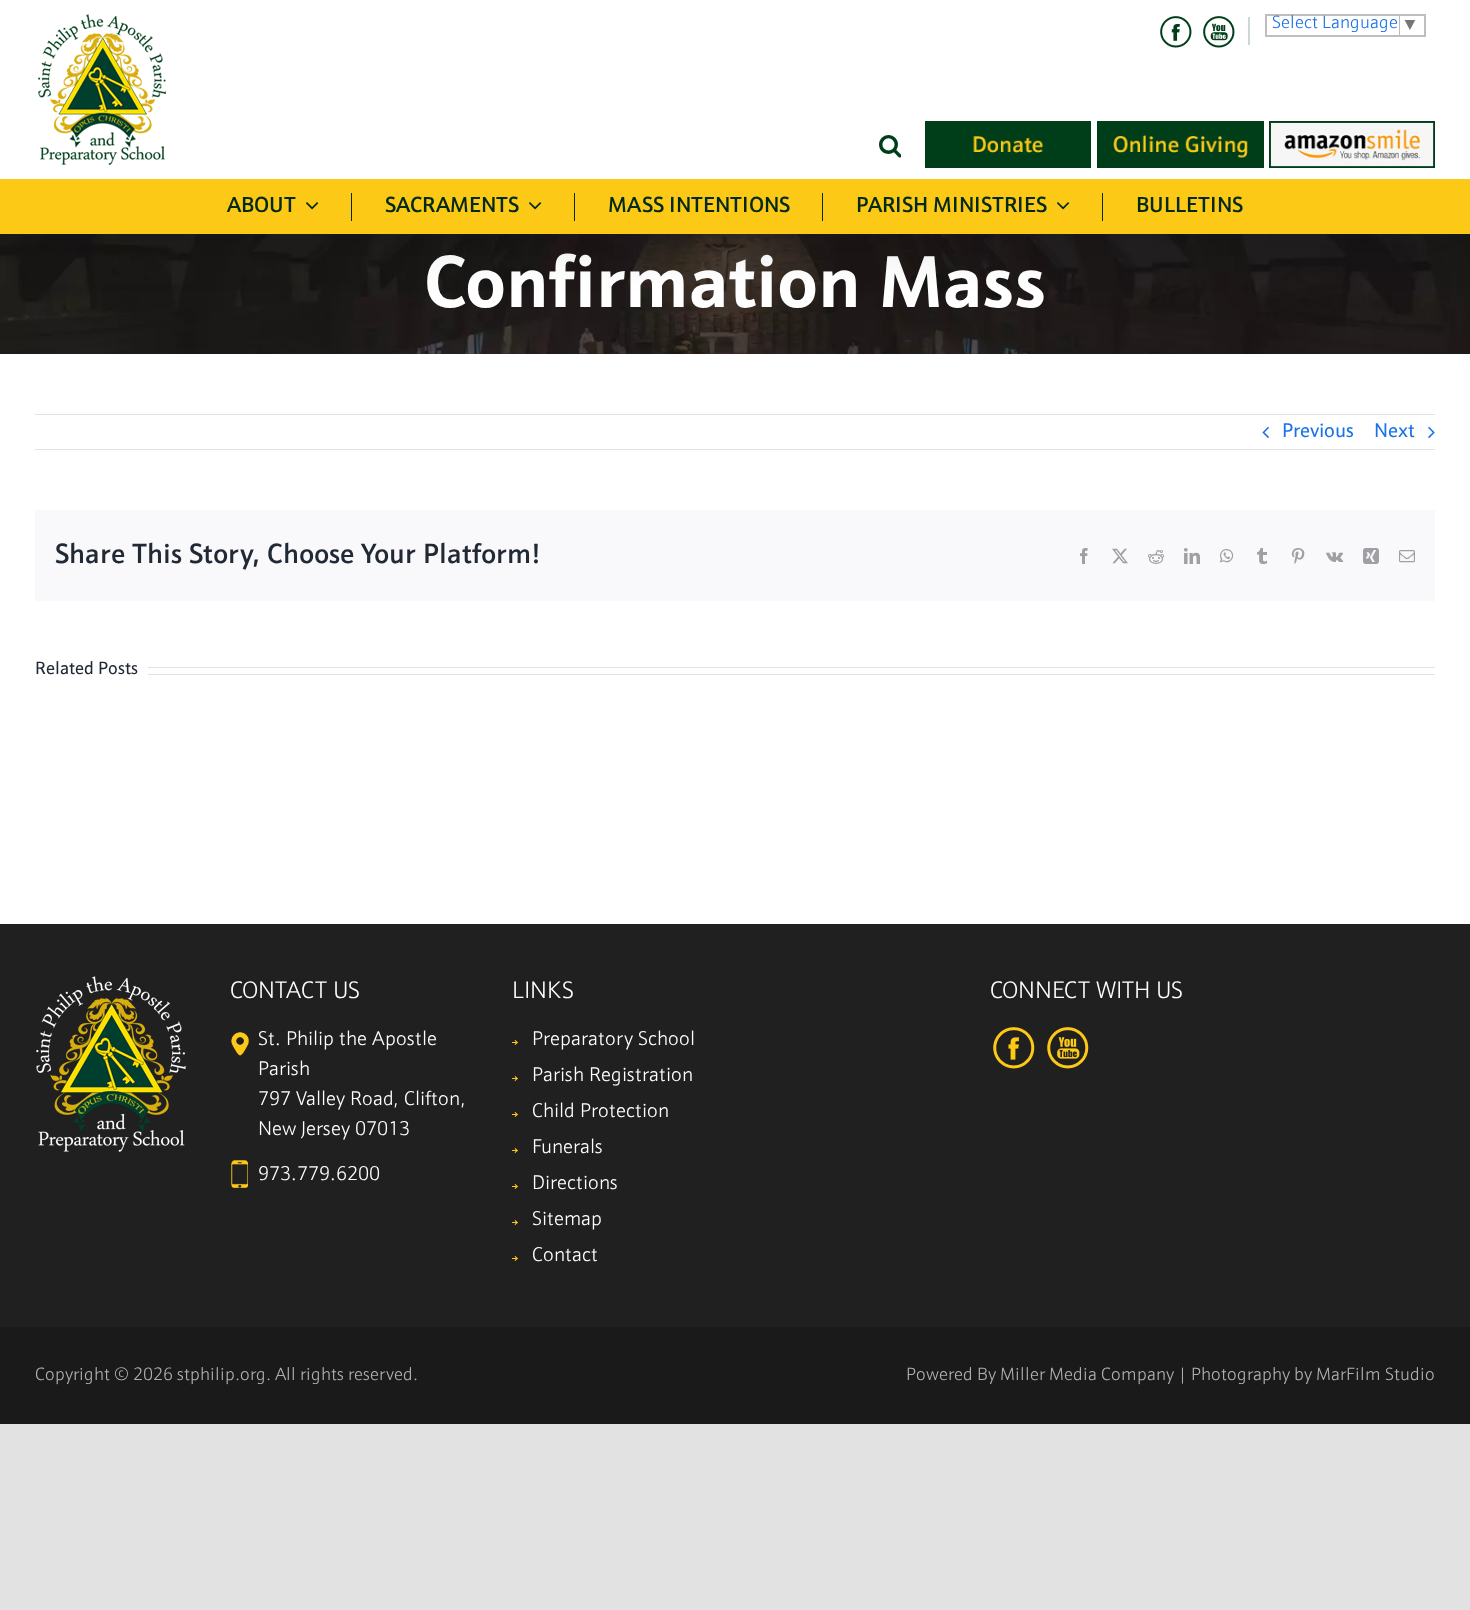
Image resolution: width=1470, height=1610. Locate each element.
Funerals (567, 1148)
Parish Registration (612, 1076)
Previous (1318, 432)
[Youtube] (1218, 32)
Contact (565, 1256)
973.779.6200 (319, 1175)
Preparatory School (613, 1040)
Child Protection (600, 1112)
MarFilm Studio (1375, 1375)
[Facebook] (1176, 32)
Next (1394, 432)
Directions (575, 1184)
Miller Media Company (1087, 1375)
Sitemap (567, 1220)
